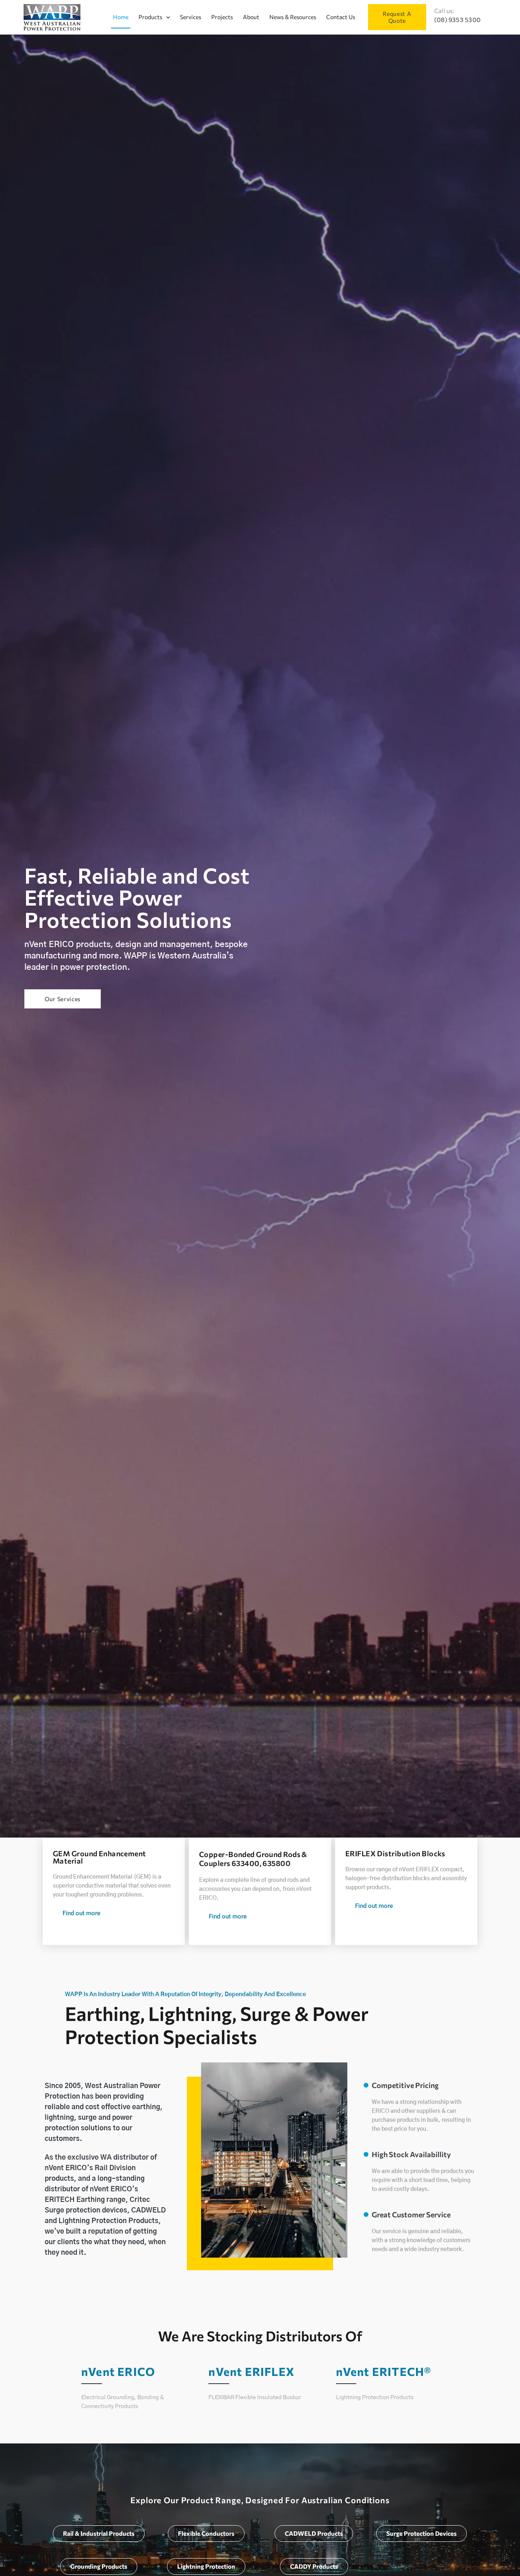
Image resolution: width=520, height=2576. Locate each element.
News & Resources (293, 17)
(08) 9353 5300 (457, 20)
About (251, 17)
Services (191, 17)
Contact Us (341, 17)
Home (121, 17)
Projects (222, 17)
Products (150, 17)
